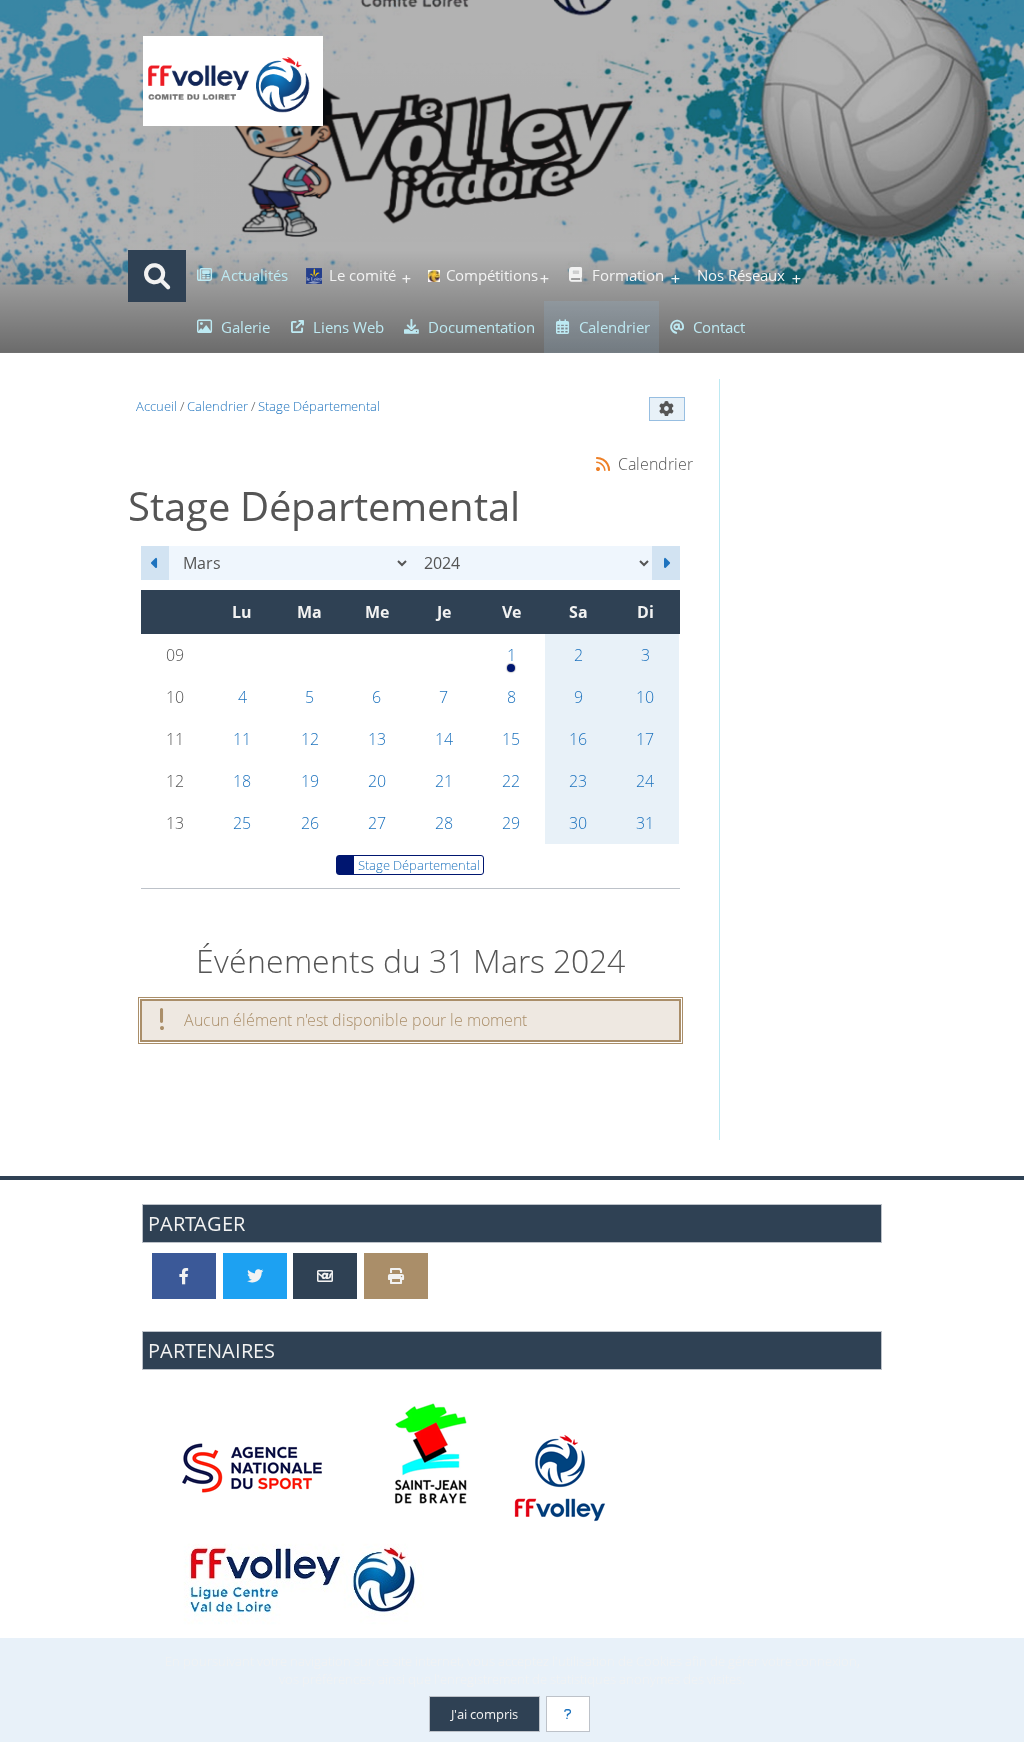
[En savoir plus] (568, 1714)
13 (377, 739)
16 (578, 739)
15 (511, 739)
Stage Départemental (419, 865)
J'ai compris (484, 1714)
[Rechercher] (157, 276)
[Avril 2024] (666, 563)
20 (377, 781)
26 (310, 823)
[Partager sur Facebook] (184, 1276)
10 (645, 697)
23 (578, 781)
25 (242, 823)
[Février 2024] (155, 563)
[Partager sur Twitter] (255, 1276)
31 (645, 823)
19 (310, 781)
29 (511, 823)
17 (645, 739)
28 (444, 823)
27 (377, 823)
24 (645, 781)
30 (578, 823)
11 (242, 739)
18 (242, 781)
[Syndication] (602, 463)
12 (310, 739)
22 (511, 781)
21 (444, 781)
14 (444, 739)
